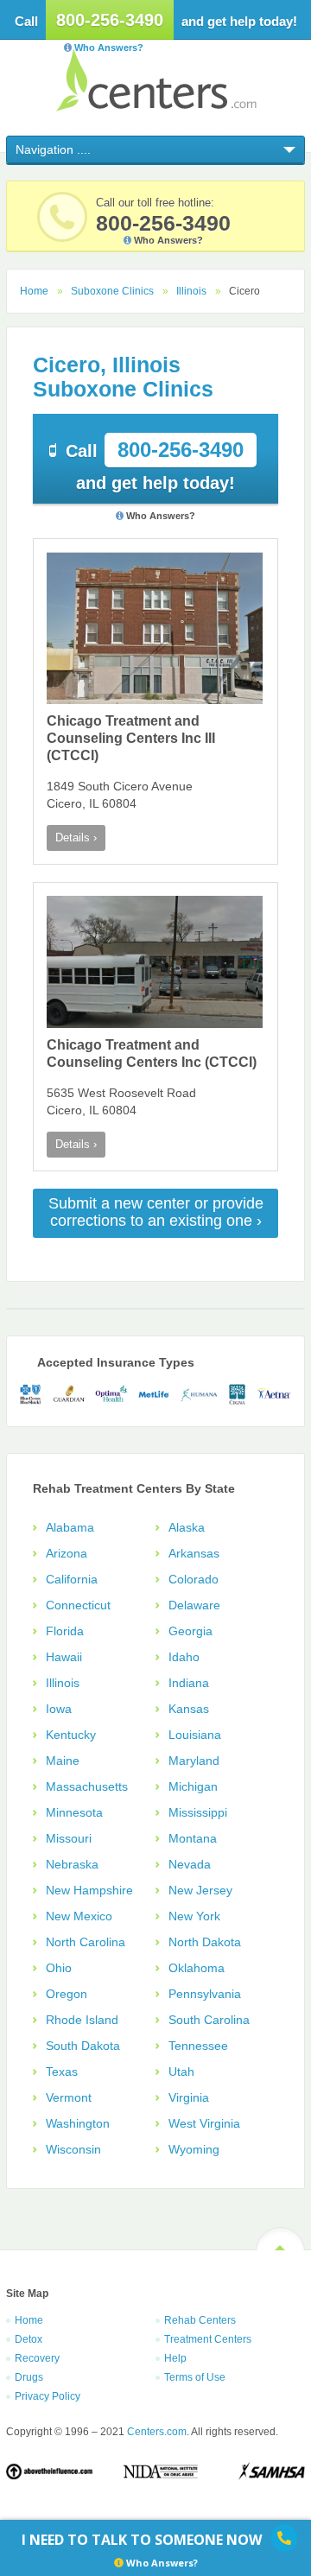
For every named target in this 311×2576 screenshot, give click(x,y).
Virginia (189, 2097)
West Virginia (204, 2123)
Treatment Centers (208, 2339)
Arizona (67, 1553)
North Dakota (205, 1942)
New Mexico (79, 1916)
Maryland (194, 1761)
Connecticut (78, 1605)
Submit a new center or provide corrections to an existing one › (156, 1212)
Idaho (184, 1657)
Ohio (59, 1968)
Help (175, 2358)
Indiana (189, 1683)
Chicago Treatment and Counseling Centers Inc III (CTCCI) (131, 738)
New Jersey (200, 1890)
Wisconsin (73, 2149)
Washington (78, 2123)
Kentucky (71, 1735)
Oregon (67, 1994)
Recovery (37, 2358)
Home (34, 291)
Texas (62, 2072)
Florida (65, 1631)
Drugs (29, 2377)
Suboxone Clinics (112, 291)
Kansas (189, 1709)
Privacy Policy (48, 2396)
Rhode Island (82, 2020)
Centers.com (156, 80)
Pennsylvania (205, 1994)
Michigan (193, 1786)
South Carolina (209, 2020)
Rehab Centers (200, 2320)
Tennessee (198, 2046)
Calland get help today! (155, 465)
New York (194, 1916)
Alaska (187, 1527)
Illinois (191, 291)
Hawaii (64, 1657)
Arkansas (194, 1553)
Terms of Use (195, 2377)
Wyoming (194, 2149)
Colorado (194, 1579)
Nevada (190, 1864)
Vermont (69, 2097)
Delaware (194, 1605)
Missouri (69, 1838)
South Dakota (83, 2046)
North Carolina (86, 1942)
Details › (76, 838)
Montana (193, 1838)
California (72, 1579)
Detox (29, 2339)
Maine (63, 1761)
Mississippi (198, 1812)
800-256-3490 (110, 20)
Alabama (70, 1527)
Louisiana (195, 1735)
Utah (181, 2072)
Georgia (190, 1631)
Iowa (59, 1709)
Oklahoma (197, 1968)
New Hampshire (89, 1890)
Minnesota (74, 1812)
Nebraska (72, 1864)
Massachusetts (87, 1786)
